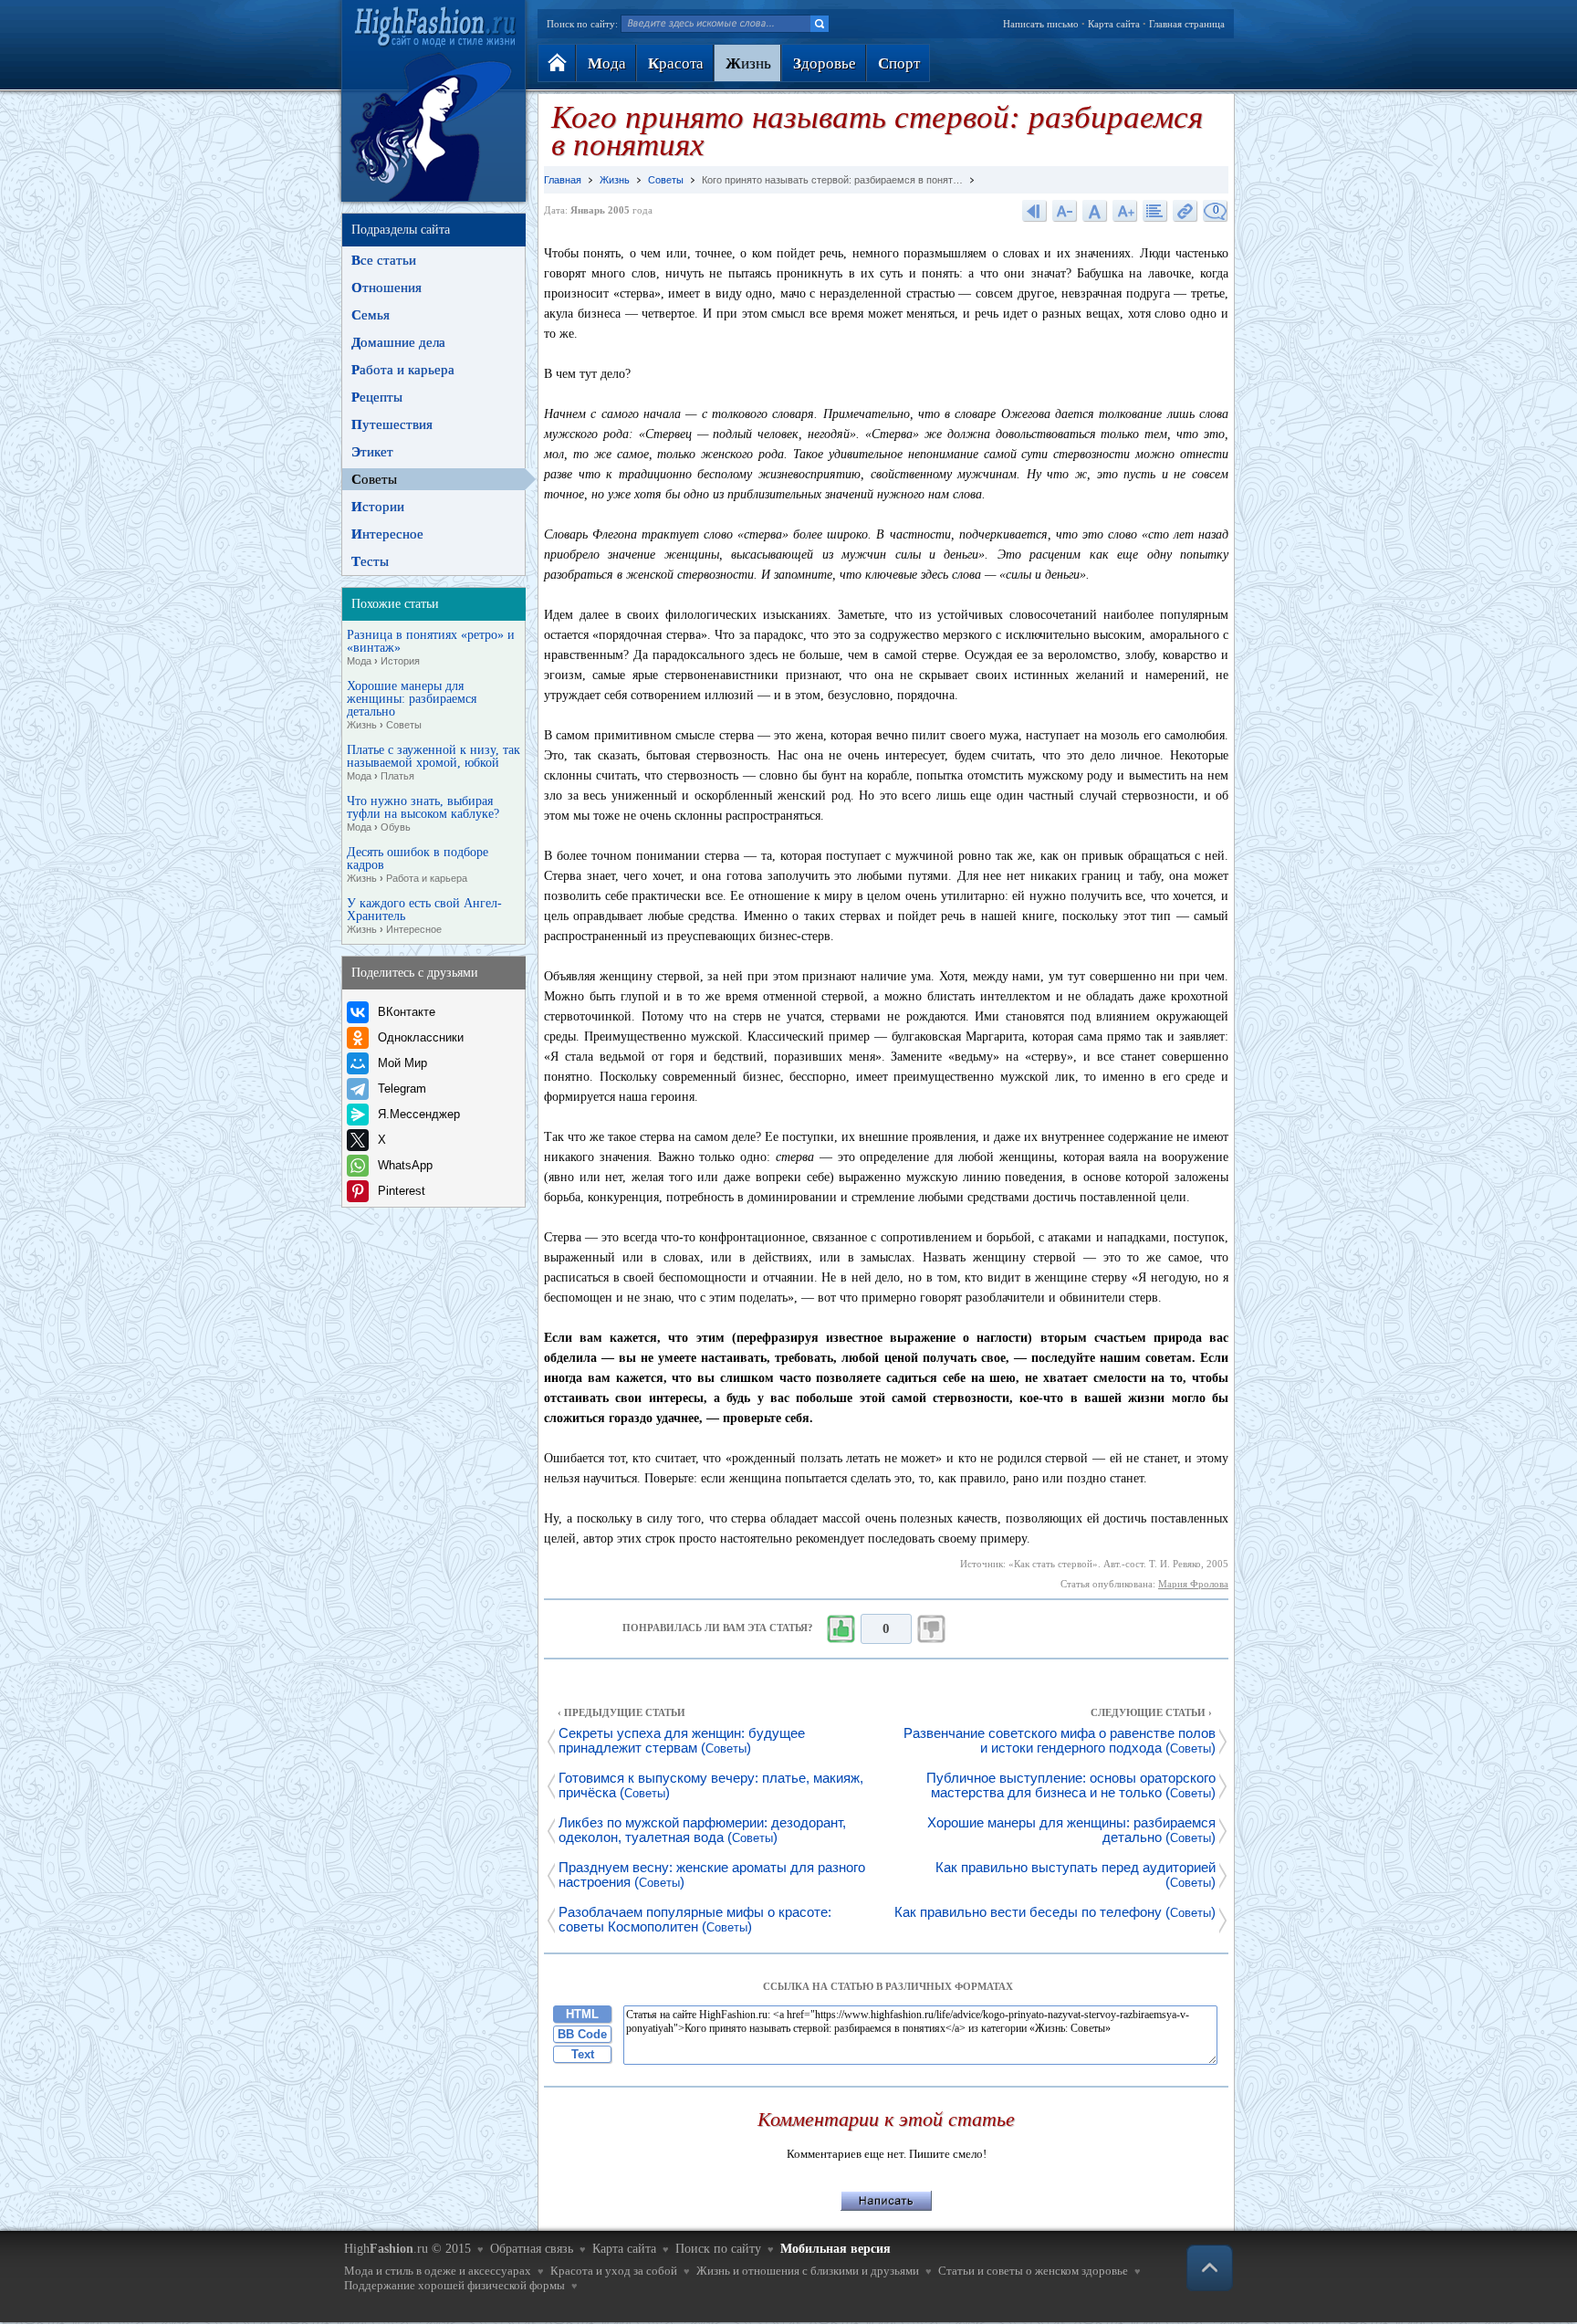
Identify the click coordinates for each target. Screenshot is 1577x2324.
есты (370, 561)
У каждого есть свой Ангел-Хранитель (424, 916)
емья (371, 315)
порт (899, 63)
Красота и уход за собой (614, 2271)
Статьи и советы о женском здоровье (1033, 2271)
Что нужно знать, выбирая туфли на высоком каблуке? (423, 814)
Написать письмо (1041, 24)
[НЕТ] (932, 1629)
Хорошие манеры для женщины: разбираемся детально (412, 705)
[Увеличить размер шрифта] (1125, 210)
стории (378, 507)
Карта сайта (1114, 24)
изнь (748, 63)
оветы (374, 479)
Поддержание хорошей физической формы (454, 2285)
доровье (825, 63)
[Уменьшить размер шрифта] (1065, 210)
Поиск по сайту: (582, 24)
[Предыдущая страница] (1035, 210)
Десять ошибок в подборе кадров (418, 865)
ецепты (377, 397)
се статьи (384, 260)
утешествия (392, 424)
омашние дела (398, 342)
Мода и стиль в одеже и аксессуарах (438, 2271)
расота (676, 63)
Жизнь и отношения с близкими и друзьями (808, 2271)
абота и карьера (403, 370)
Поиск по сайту (718, 2249)
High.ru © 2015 (407, 2249)
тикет (372, 452)
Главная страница (1187, 24)
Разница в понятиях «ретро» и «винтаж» (431, 648)
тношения (386, 288)
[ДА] (841, 1629)
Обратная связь (532, 2249)
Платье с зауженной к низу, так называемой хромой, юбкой (433, 763)
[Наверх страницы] (1210, 2268)
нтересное (387, 534)
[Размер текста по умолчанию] (1095, 210)
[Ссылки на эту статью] (1185, 210)
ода (607, 63)
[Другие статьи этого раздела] (1155, 210)
